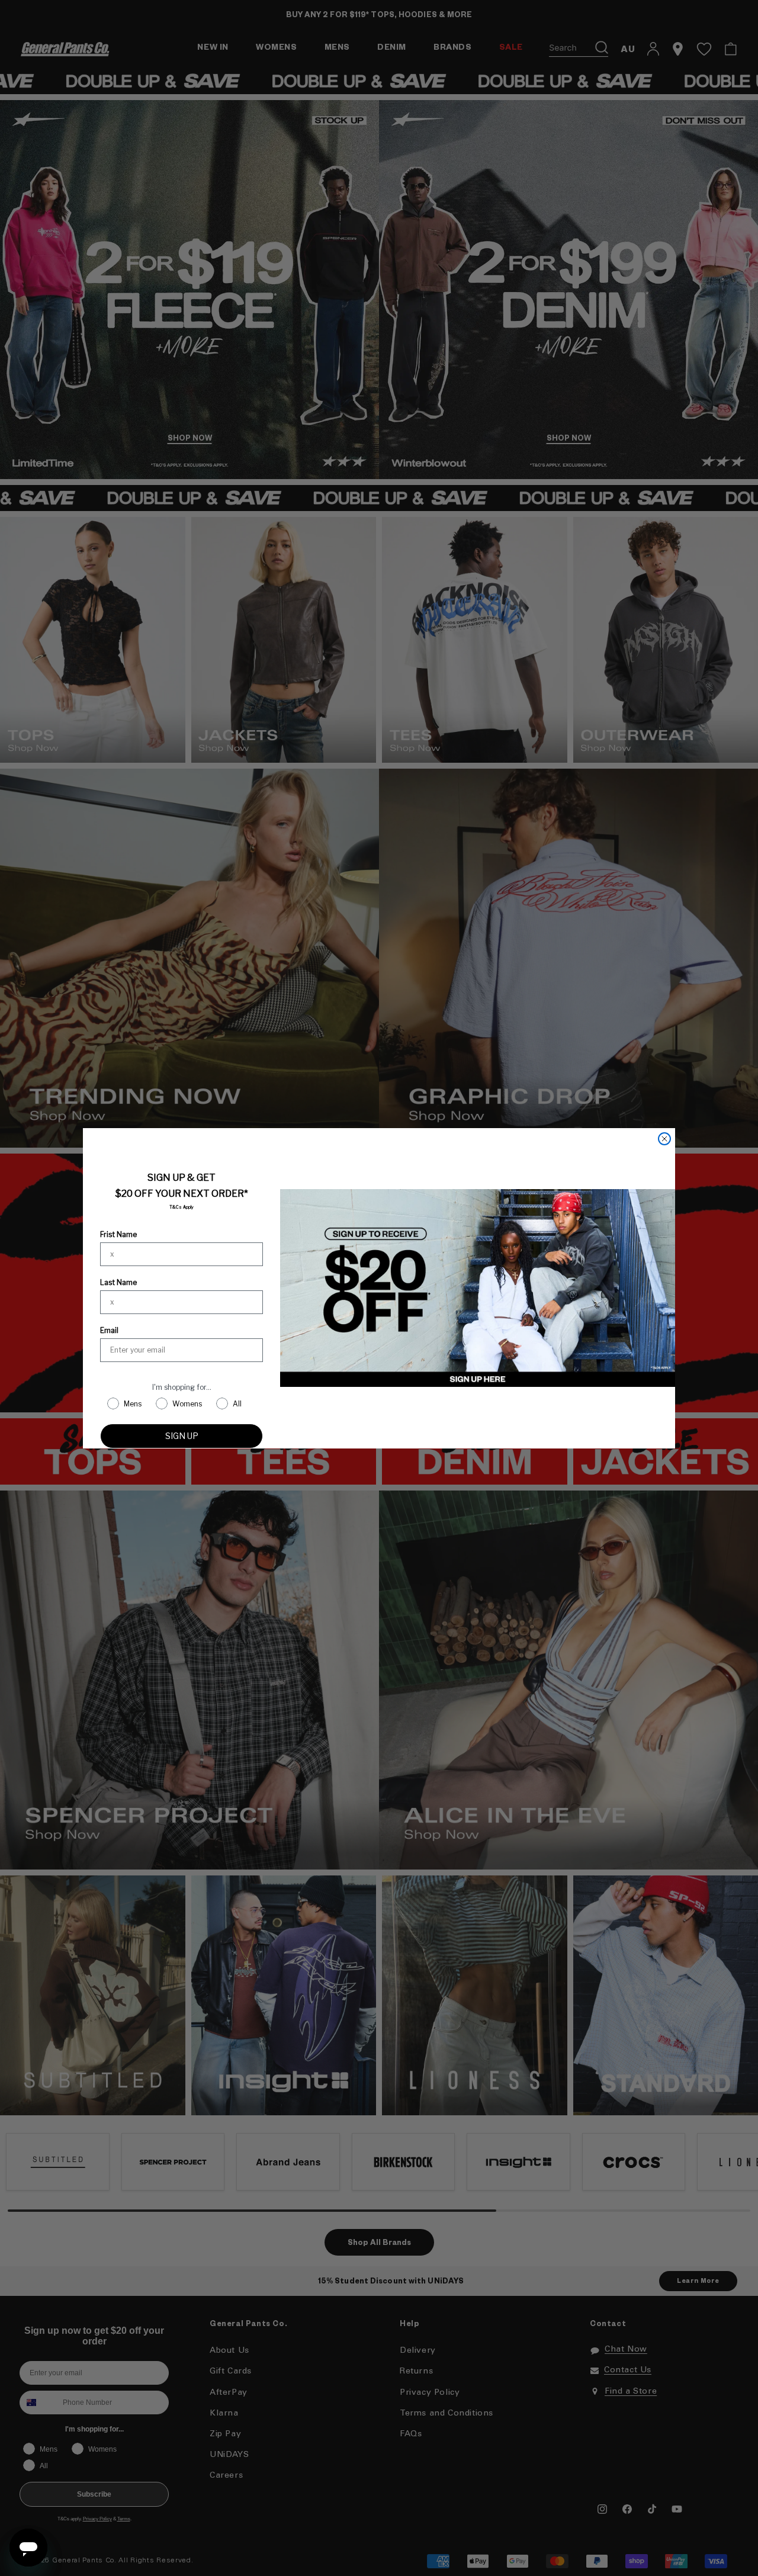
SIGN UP (182, 1436)
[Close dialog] (664, 1139)
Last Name (118, 1282)
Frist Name (118, 1234)
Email (109, 1330)
